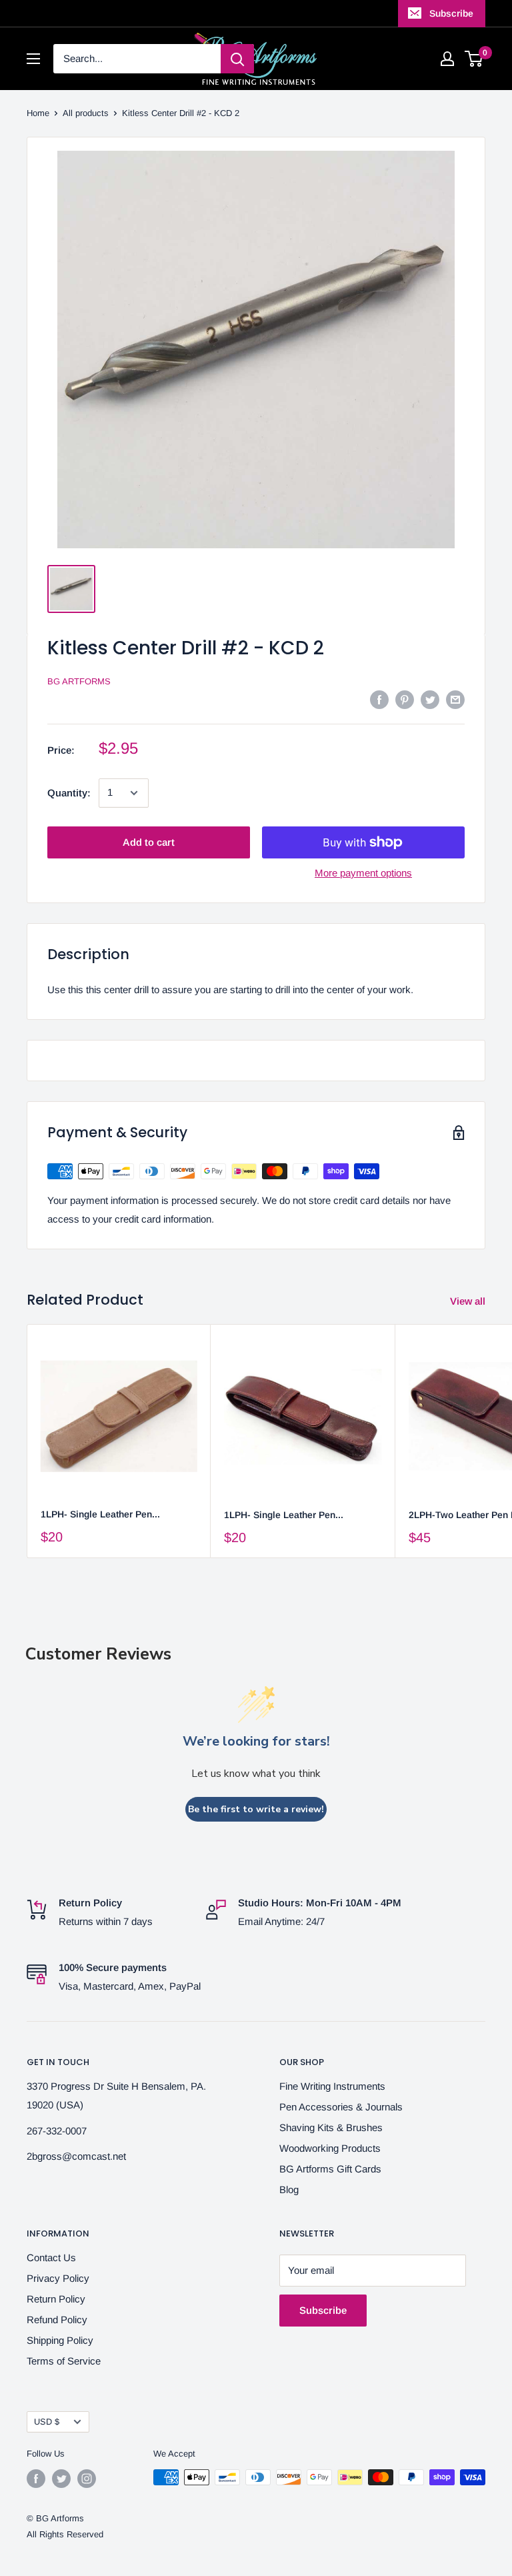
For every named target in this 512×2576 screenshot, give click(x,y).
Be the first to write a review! (256, 1809)
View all (469, 1301)
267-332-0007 (57, 2131)
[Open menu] (33, 59)
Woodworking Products (330, 2148)
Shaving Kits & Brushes (331, 2127)
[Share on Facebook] (379, 699)
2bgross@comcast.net (76, 2156)
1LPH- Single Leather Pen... (100, 1514)
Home (38, 113)
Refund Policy (57, 2320)
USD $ (47, 2422)
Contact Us (51, 2258)
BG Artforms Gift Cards (330, 2169)
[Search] (237, 59)
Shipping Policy (60, 2340)
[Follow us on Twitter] (61, 2479)
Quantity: (69, 793)
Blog (289, 2189)
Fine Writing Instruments (332, 2086)
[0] (474, 59)
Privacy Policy (58, 2278)
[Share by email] (455, 699)
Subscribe (451, 13)
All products (86, 113)
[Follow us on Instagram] (87, 2479)
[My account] (447, 59)
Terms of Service (64, 2361)
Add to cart (149, 842)
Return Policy (56, 2299)
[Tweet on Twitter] (430, 699)
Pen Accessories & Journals (341, 2107)
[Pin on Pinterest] (405, 699)
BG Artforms (79, 681)
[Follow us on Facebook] (36, 2479)
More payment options (363, 873)
